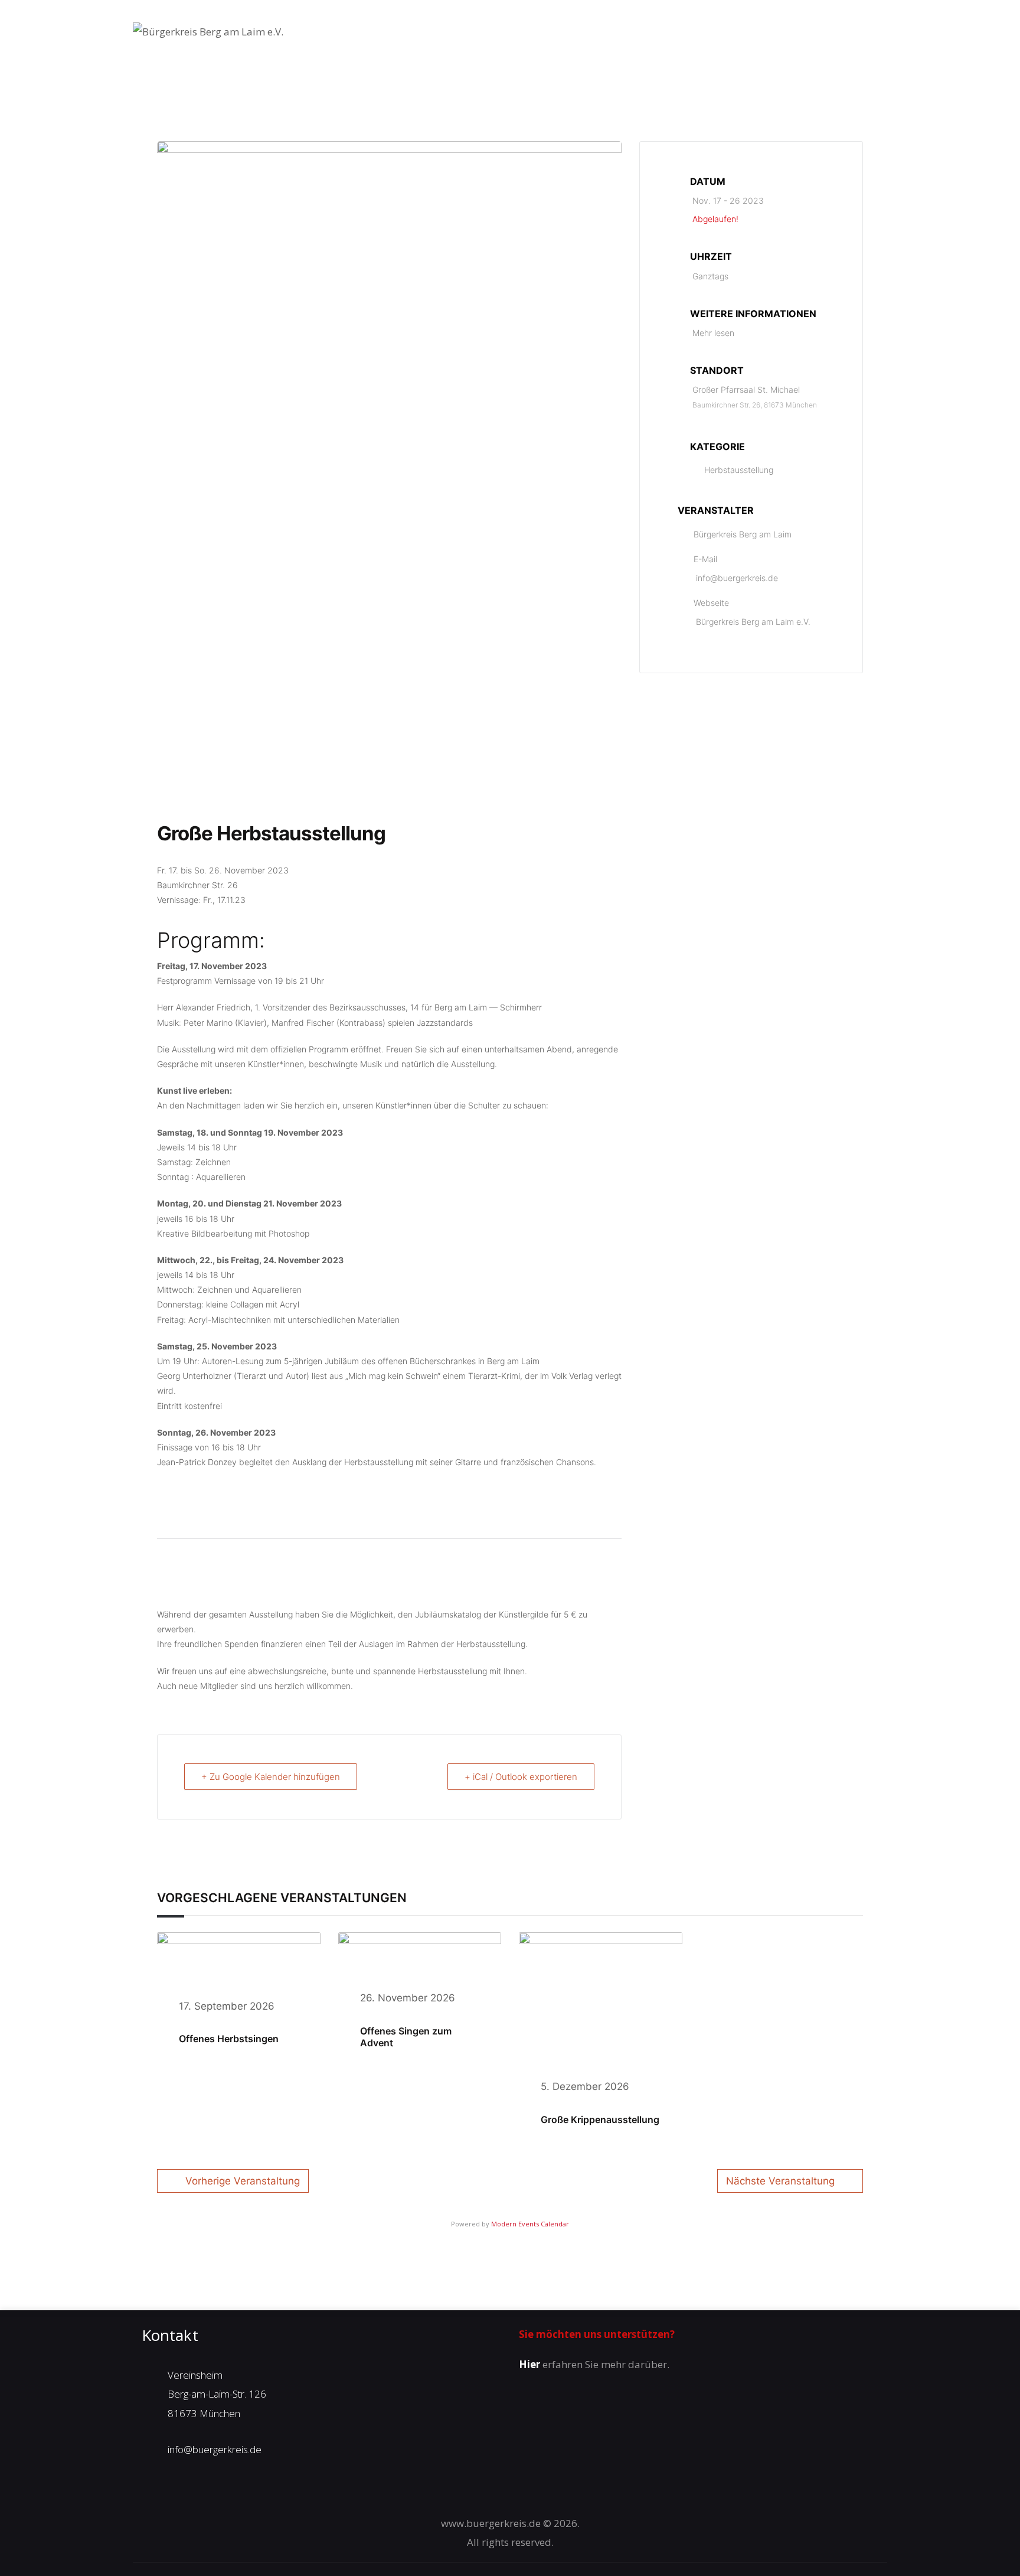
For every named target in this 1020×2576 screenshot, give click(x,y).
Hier (529, 2364)
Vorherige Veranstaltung (243, 2181)
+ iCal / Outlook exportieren (521, 1777)
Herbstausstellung (739, 470)
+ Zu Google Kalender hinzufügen (271, 1777)
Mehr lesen (713, 333)
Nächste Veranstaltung (780, 2181)
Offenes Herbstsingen (229, 2039)
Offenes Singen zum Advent (406, 2037)
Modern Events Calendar (530, 2224)
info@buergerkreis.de (737, 578)
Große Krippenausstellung (600, 2120)
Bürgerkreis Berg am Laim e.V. (753, 622)
